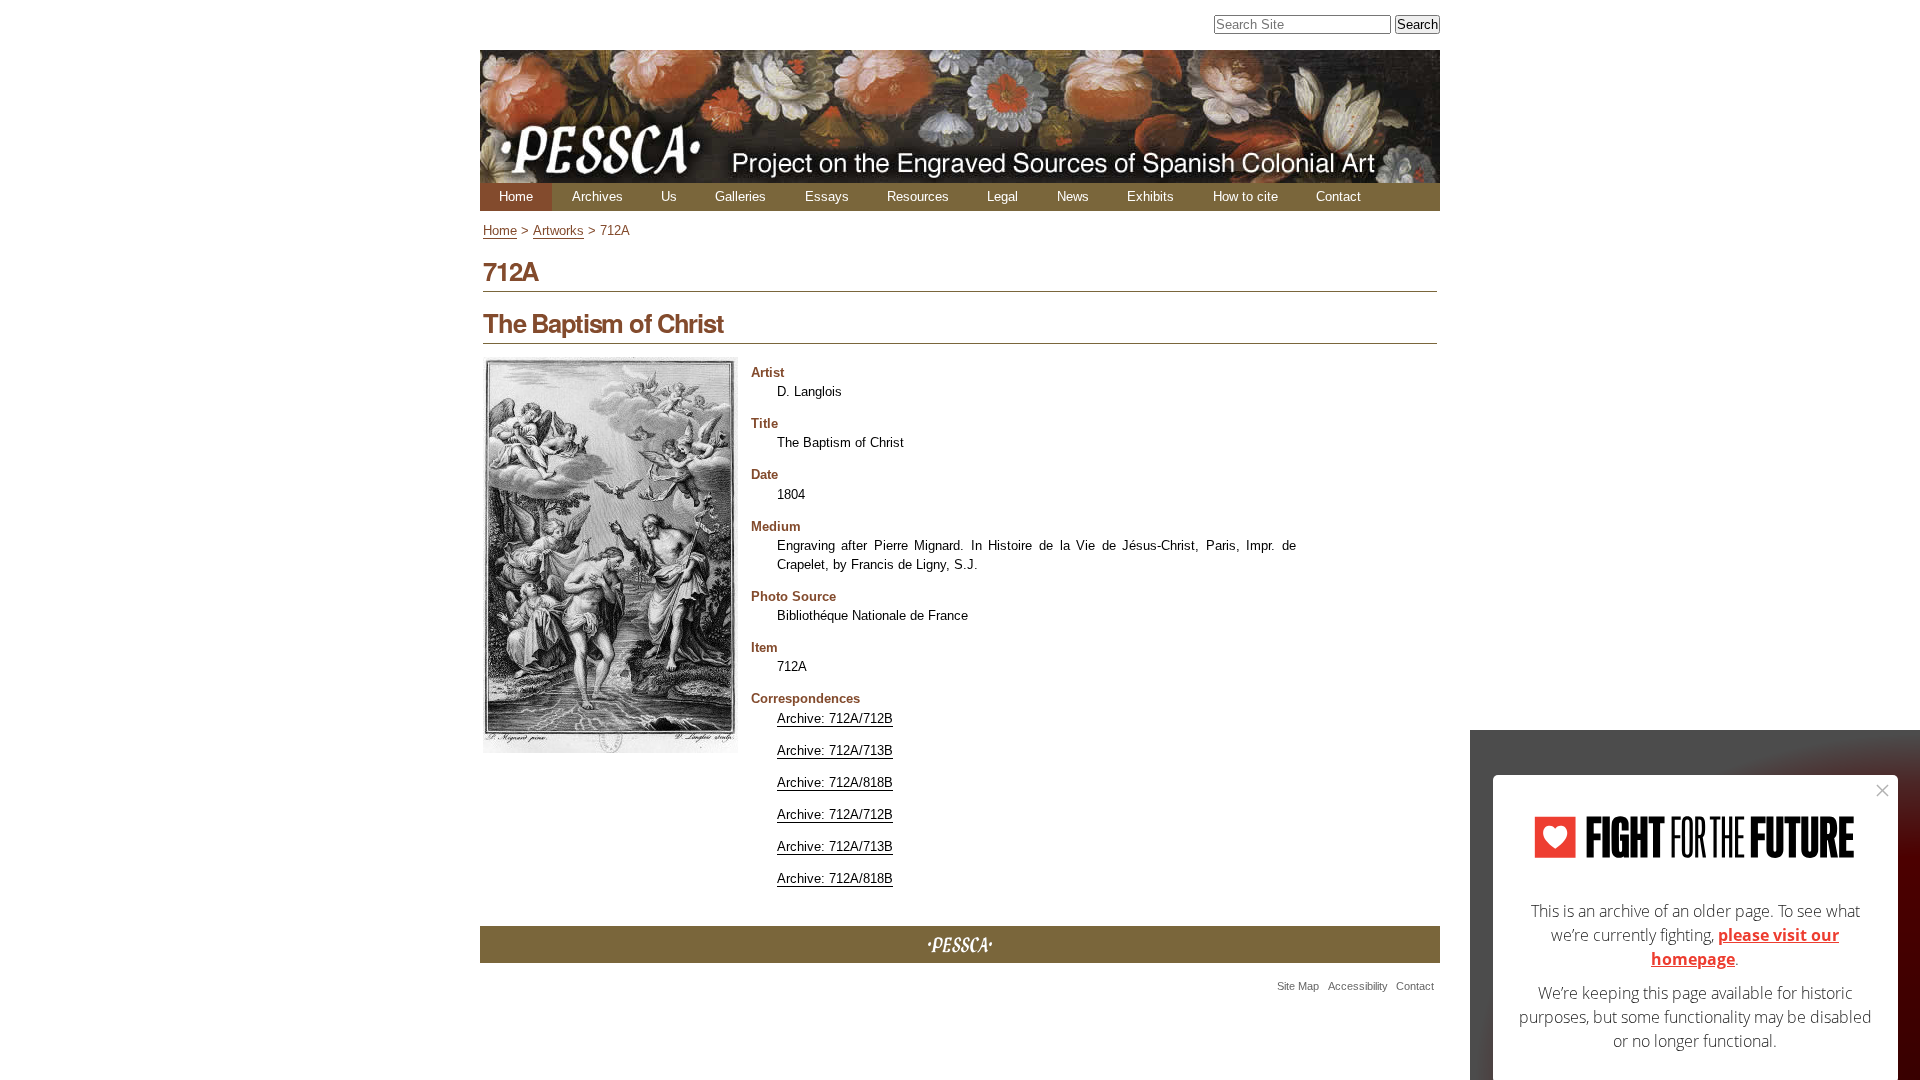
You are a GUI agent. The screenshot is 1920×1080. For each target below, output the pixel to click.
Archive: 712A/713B (835, 750)
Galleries (740, 196)
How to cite (1245, 196)
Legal (1002, 196)
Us (669, 196)
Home (516, 196)
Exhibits (1150, 196)
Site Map (1298, 986)
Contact (1338, 196)
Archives (597, 196)
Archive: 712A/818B (835, 782)
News (1073, 196)
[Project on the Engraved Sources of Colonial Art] (960, 174)
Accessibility (1358, 986)
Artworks (558, 230)
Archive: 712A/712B (835, 718)
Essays (827, 196)
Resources (918, 196)
